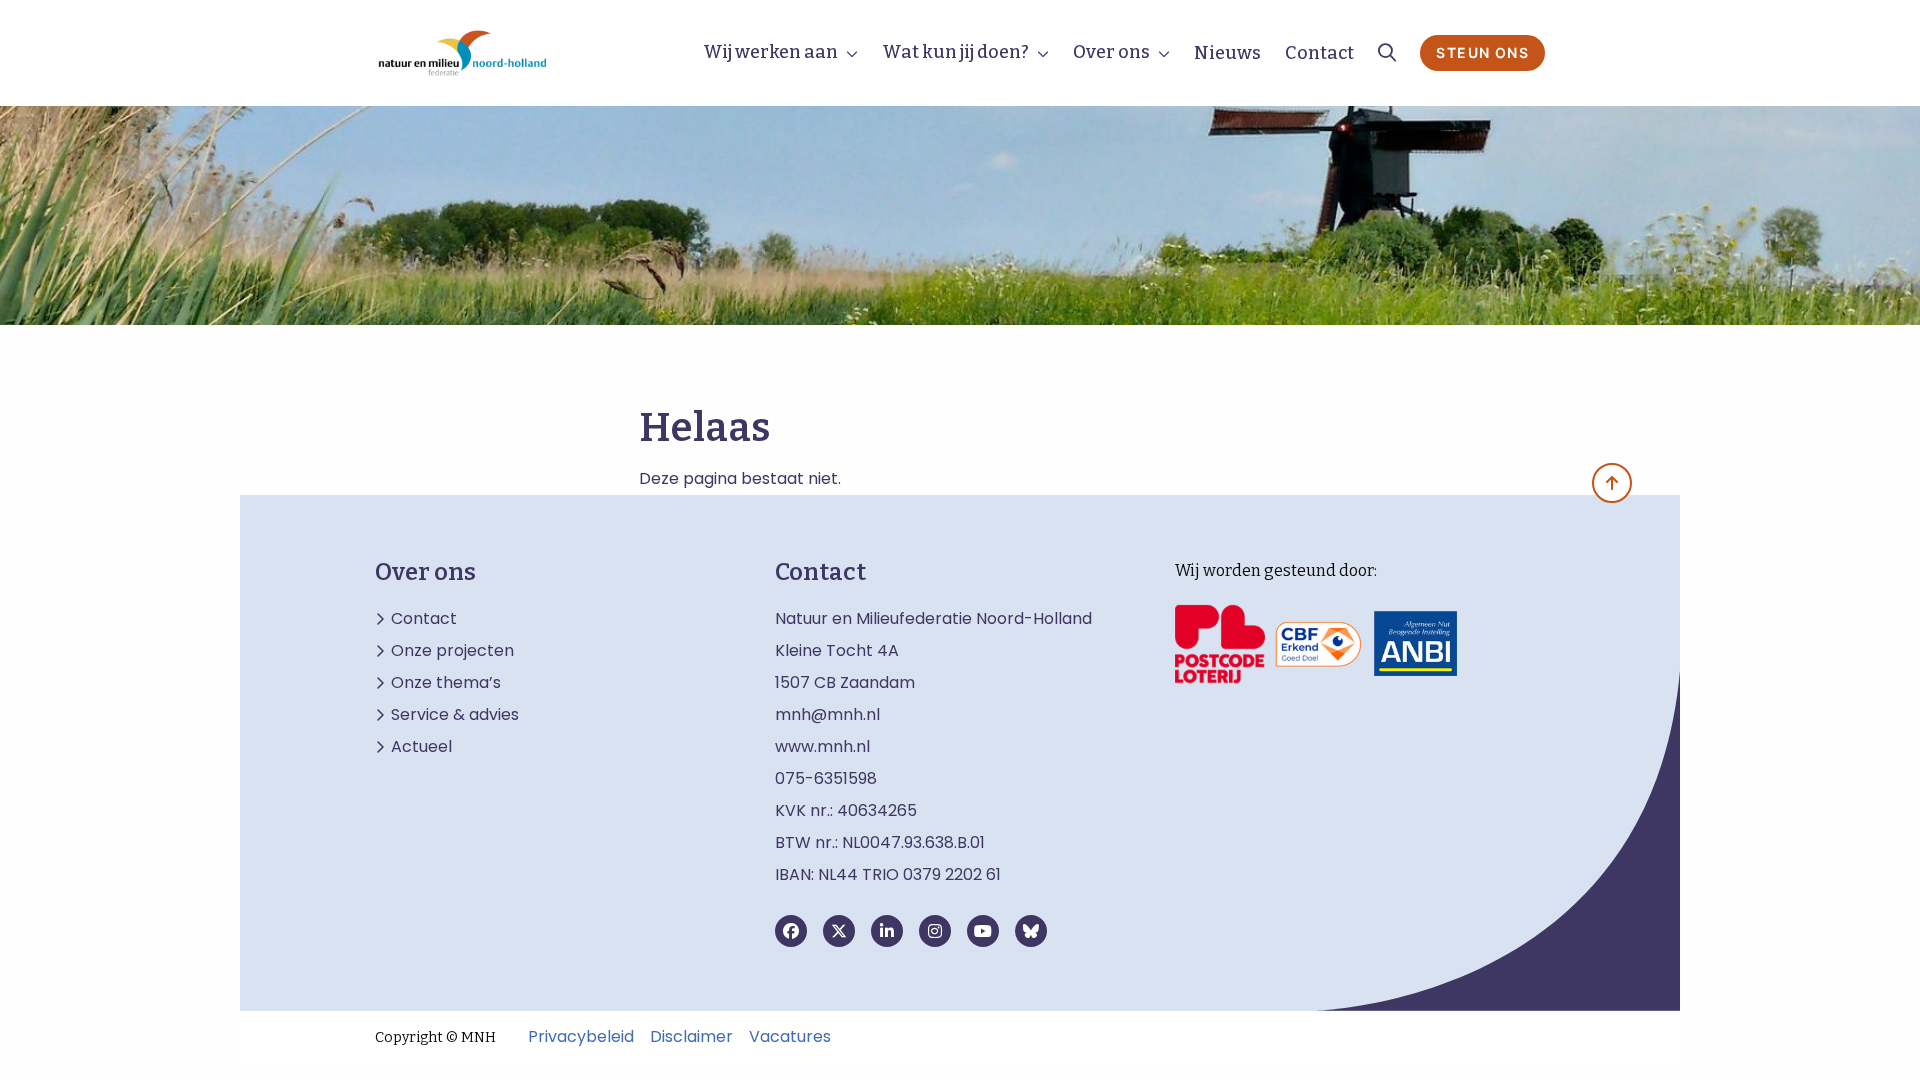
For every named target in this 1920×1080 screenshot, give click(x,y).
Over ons (1111, 52)
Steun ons (1482, 52)
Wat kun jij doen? (955, 52)
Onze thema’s (446, 683)
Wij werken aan (770, 52)
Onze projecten (452, 651)
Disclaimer (691, 1037)
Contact (1319, 53)
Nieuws (1227, 53)
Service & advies (455, 715)
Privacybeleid (581, 1037)
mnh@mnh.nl (827, 714)
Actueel (421, 747)
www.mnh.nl (824, 746)
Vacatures (790, 1037)
